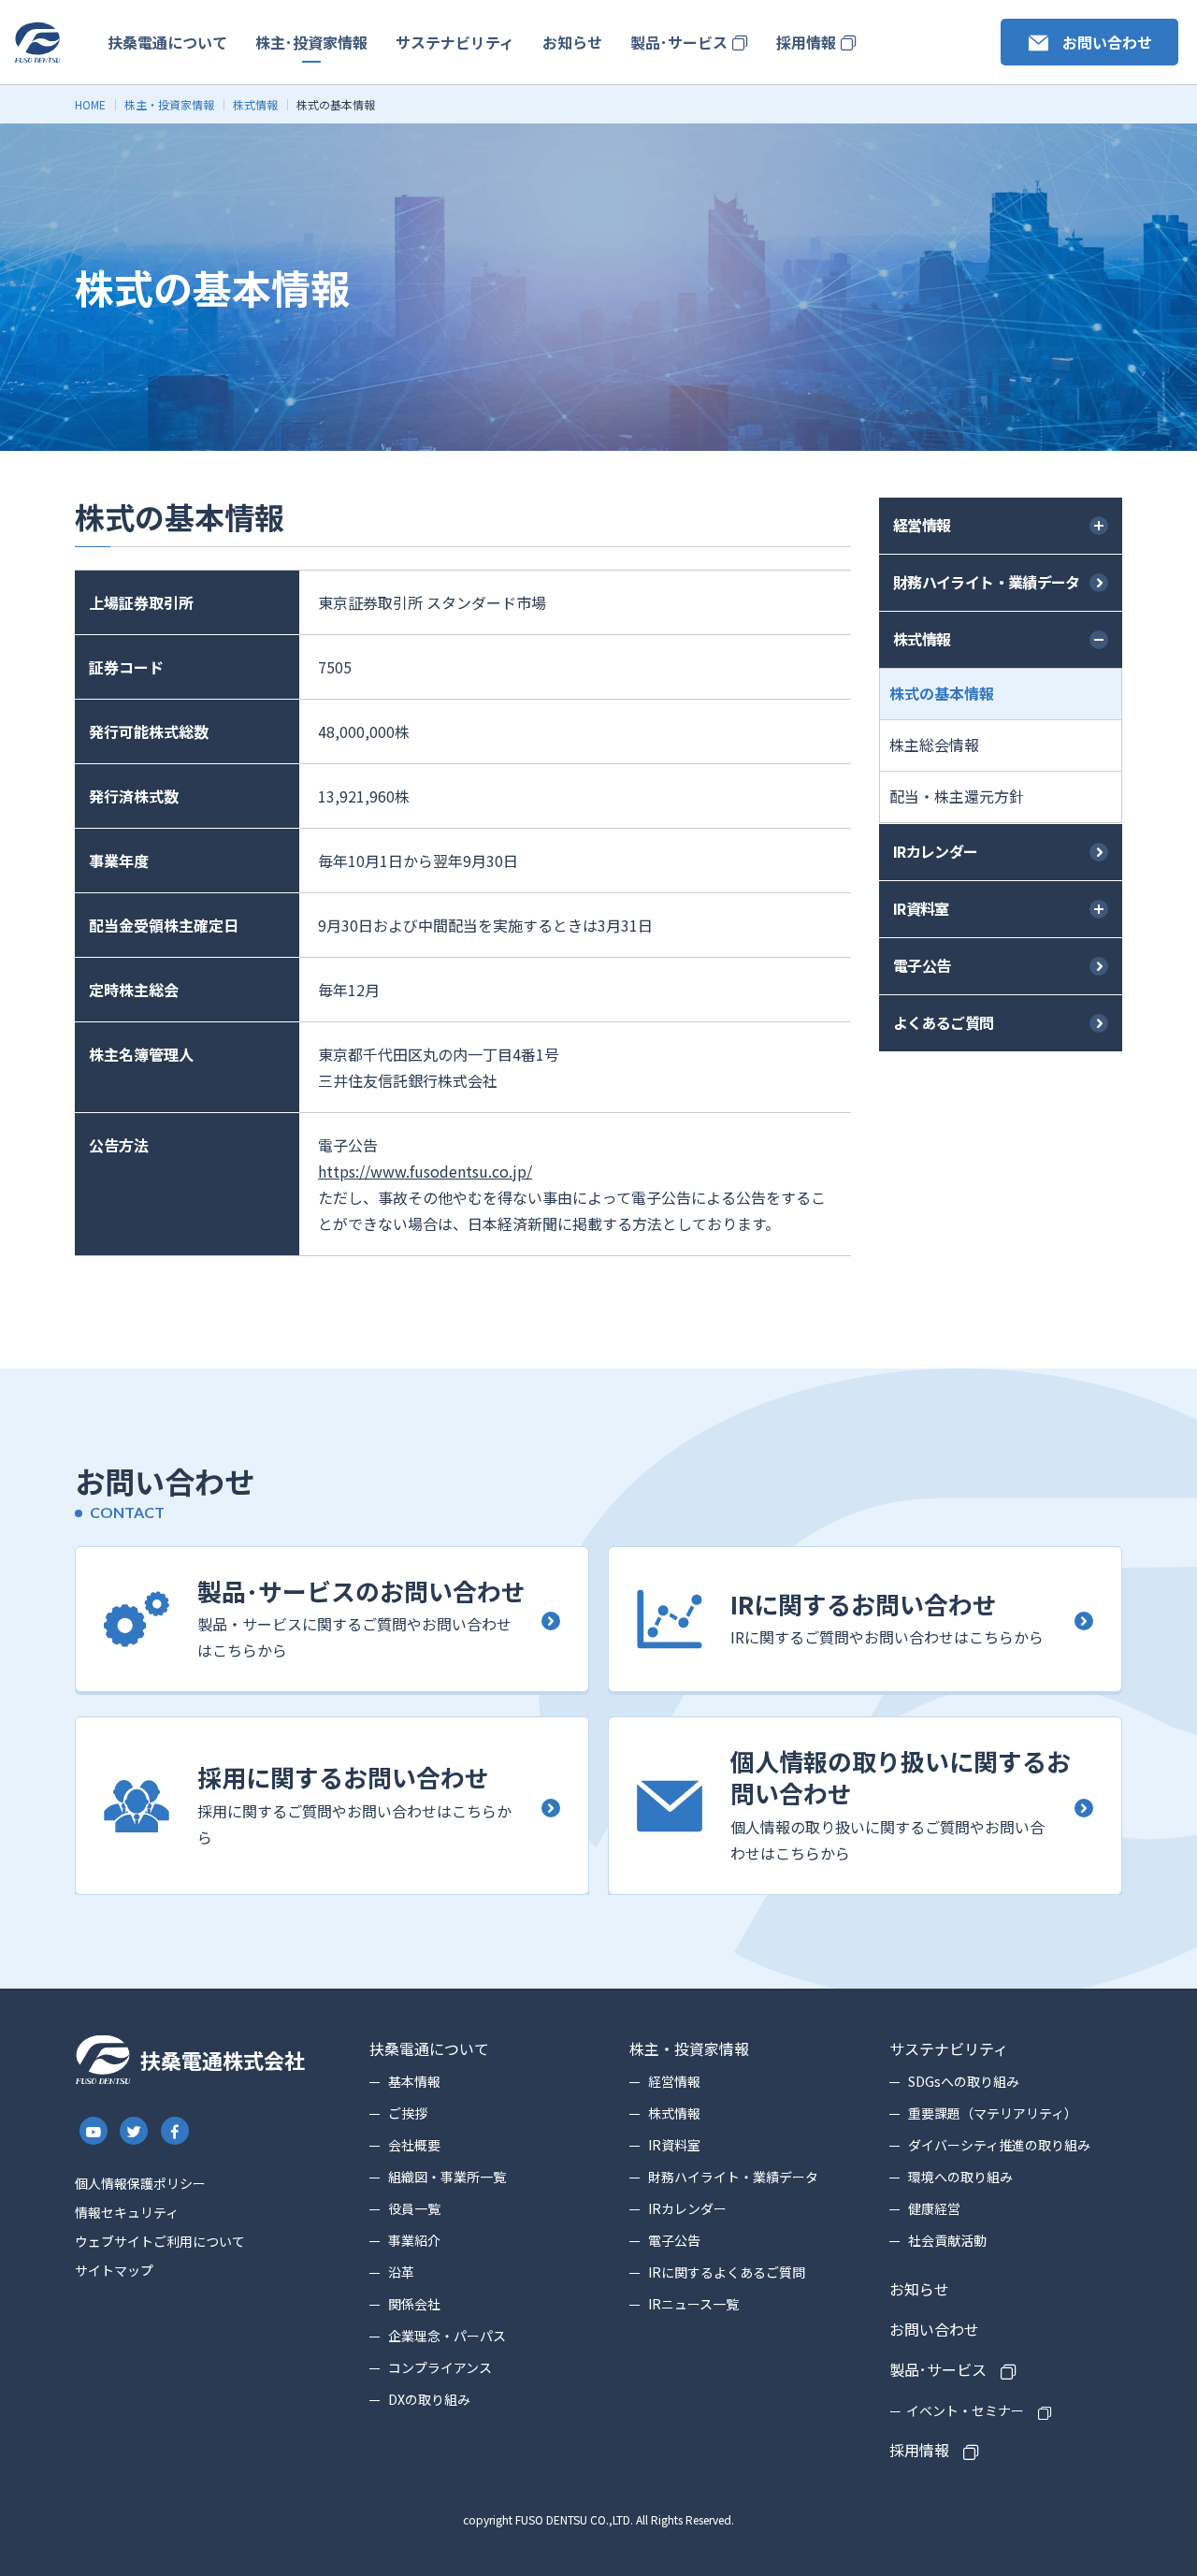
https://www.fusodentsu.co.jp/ (425, 1171)
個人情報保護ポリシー (140, 2183)
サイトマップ (114, 2270)
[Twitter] (135, 2131)
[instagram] (94, 2131)
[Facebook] (175, 2132)
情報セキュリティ (127, 2212)
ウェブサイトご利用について (160, 2241)
